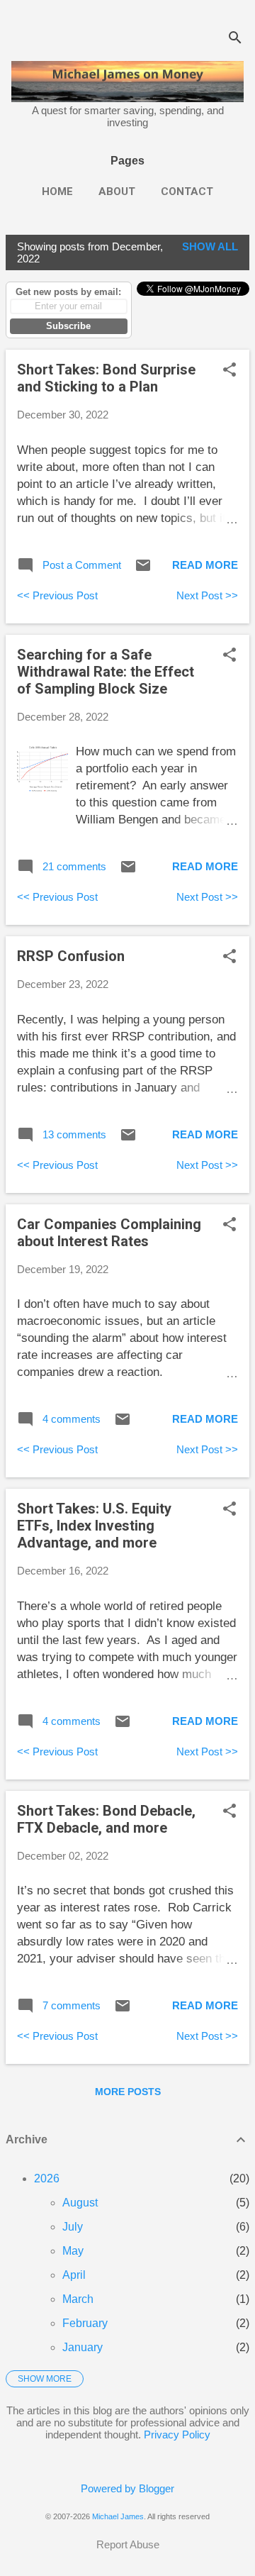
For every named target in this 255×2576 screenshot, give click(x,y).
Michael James (118, 2516)
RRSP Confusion (71, 956)
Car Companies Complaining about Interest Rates (109, 1233)
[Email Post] (143, 570)
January (83, 2347)
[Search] (235, 39)
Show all (210, 246)
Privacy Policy (177, 2435)
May (73, 2251)
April (74, 2275)
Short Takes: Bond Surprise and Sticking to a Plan (106, 378)
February (85, 2323)
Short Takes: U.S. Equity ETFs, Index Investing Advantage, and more (94, 1526)
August (80, 2203)
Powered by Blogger (127, 2488)
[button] (229, 371)
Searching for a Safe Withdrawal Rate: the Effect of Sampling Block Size (106, 672)
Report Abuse (128, 2544)
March (78, 2299)
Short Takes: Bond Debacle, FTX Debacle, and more (106, 1819)
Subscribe (68, 326)
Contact (187, 191)
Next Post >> (207, 595)
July (73, 2227)
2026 (47, 2178)
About (117, 191)
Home (57, 191)
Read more (205, 565)
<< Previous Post (57, 595)
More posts (128, 2092)
